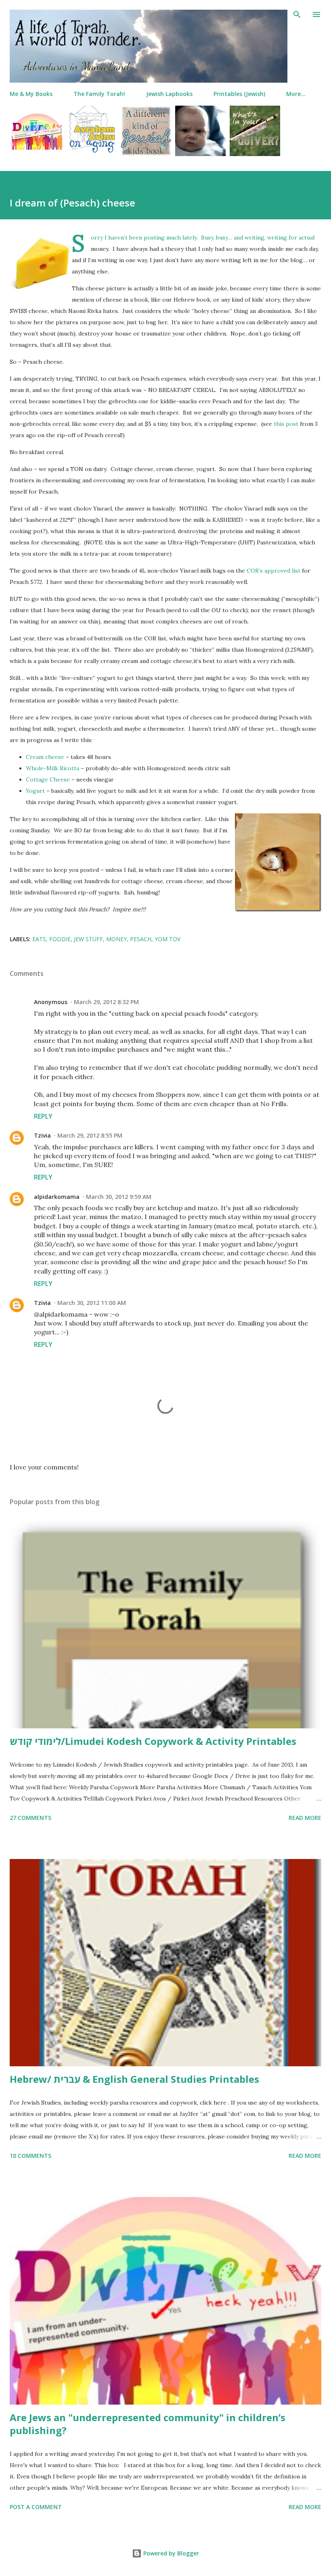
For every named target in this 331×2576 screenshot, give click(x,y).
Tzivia (42, 1135)
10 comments (30, 2156)
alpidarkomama (57, 1197)
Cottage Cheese (48, 779)
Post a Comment (36, 2507)
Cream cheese (45, 757)
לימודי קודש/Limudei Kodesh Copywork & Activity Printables (153, 1741)
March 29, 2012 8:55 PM (90, 1135)
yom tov (168, 939)
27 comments (30, 1818)
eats (39, 939)
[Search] (297, 15)
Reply (43, 1116)
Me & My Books (31, 94)
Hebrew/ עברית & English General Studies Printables (134, 2079)
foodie (60, 939)
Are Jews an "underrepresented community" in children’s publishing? (148, 2424)
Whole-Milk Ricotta (52, 768)
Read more (305, 1818)
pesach (141, 939)
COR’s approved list (273, 571)
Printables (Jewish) (239, 94)
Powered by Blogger (170, 2553)
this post (286, 424)
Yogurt (35, 791)
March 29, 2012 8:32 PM (106, 1002)
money (116, 939)
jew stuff (88, 939)
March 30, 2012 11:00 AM (92, 1303)
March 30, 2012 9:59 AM (119, 1197)
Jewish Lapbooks (169, 94)
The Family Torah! (99, 94)
